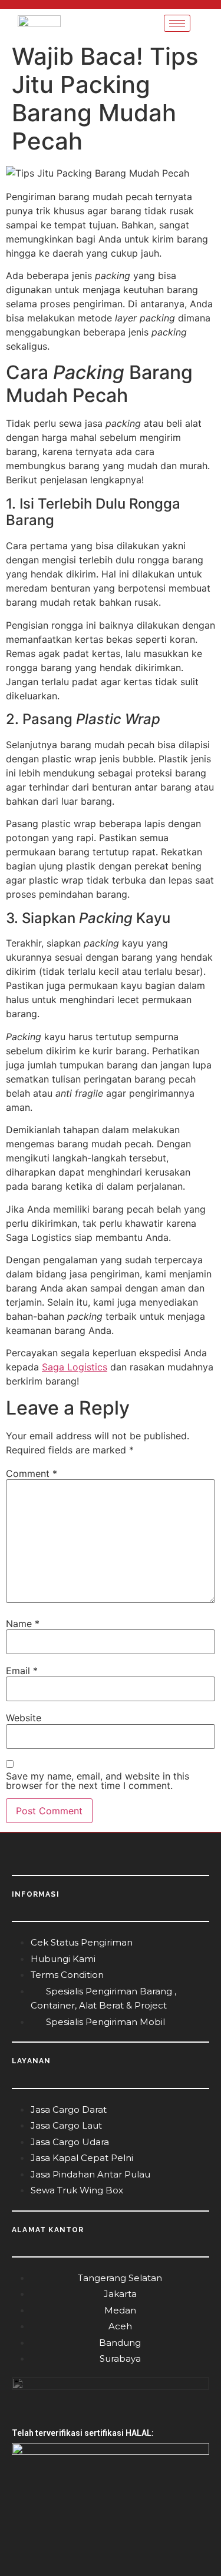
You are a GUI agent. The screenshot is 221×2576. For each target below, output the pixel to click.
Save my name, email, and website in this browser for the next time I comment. (98, 1781)
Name (23, 1624)
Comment (32, 1473)
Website (24, 1718)
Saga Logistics (75, 1367)
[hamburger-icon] (177, 23)
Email (22, 1671)
